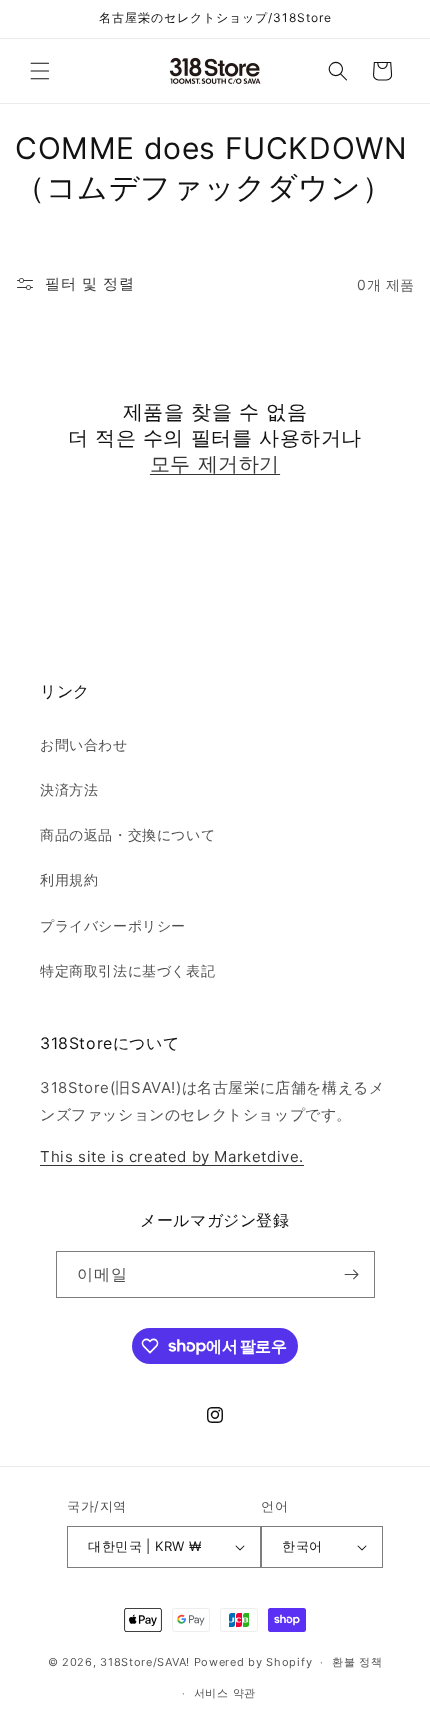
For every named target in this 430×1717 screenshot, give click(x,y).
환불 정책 (357, 1662)
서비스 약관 (225, 1693)
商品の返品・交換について (127, 834)
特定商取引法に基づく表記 (127, 970)
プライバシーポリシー (113, 925)
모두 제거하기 (215, 464)
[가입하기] (352, 1274)
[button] (40, 71)
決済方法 (69, 789)
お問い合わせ (84, 744)
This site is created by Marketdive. (172, 1156)
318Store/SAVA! (145, 1662)
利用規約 (69, 879)
